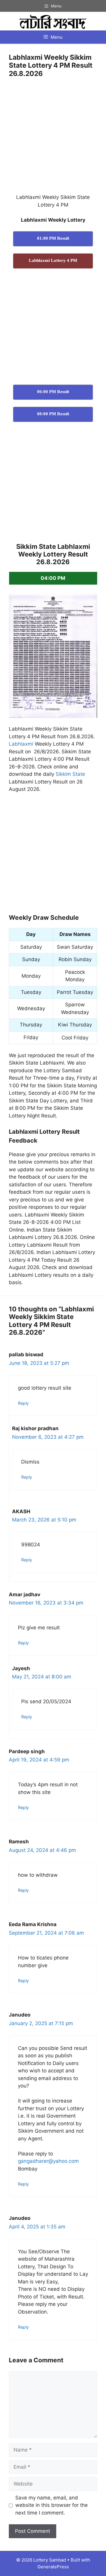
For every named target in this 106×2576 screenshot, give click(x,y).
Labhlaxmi (21, 744)
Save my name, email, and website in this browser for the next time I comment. (52, 2505)
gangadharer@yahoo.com (48, 2161)
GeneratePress (53, 2567)
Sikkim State (70, 774)
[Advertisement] (53, 138)
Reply (23, 1403)
